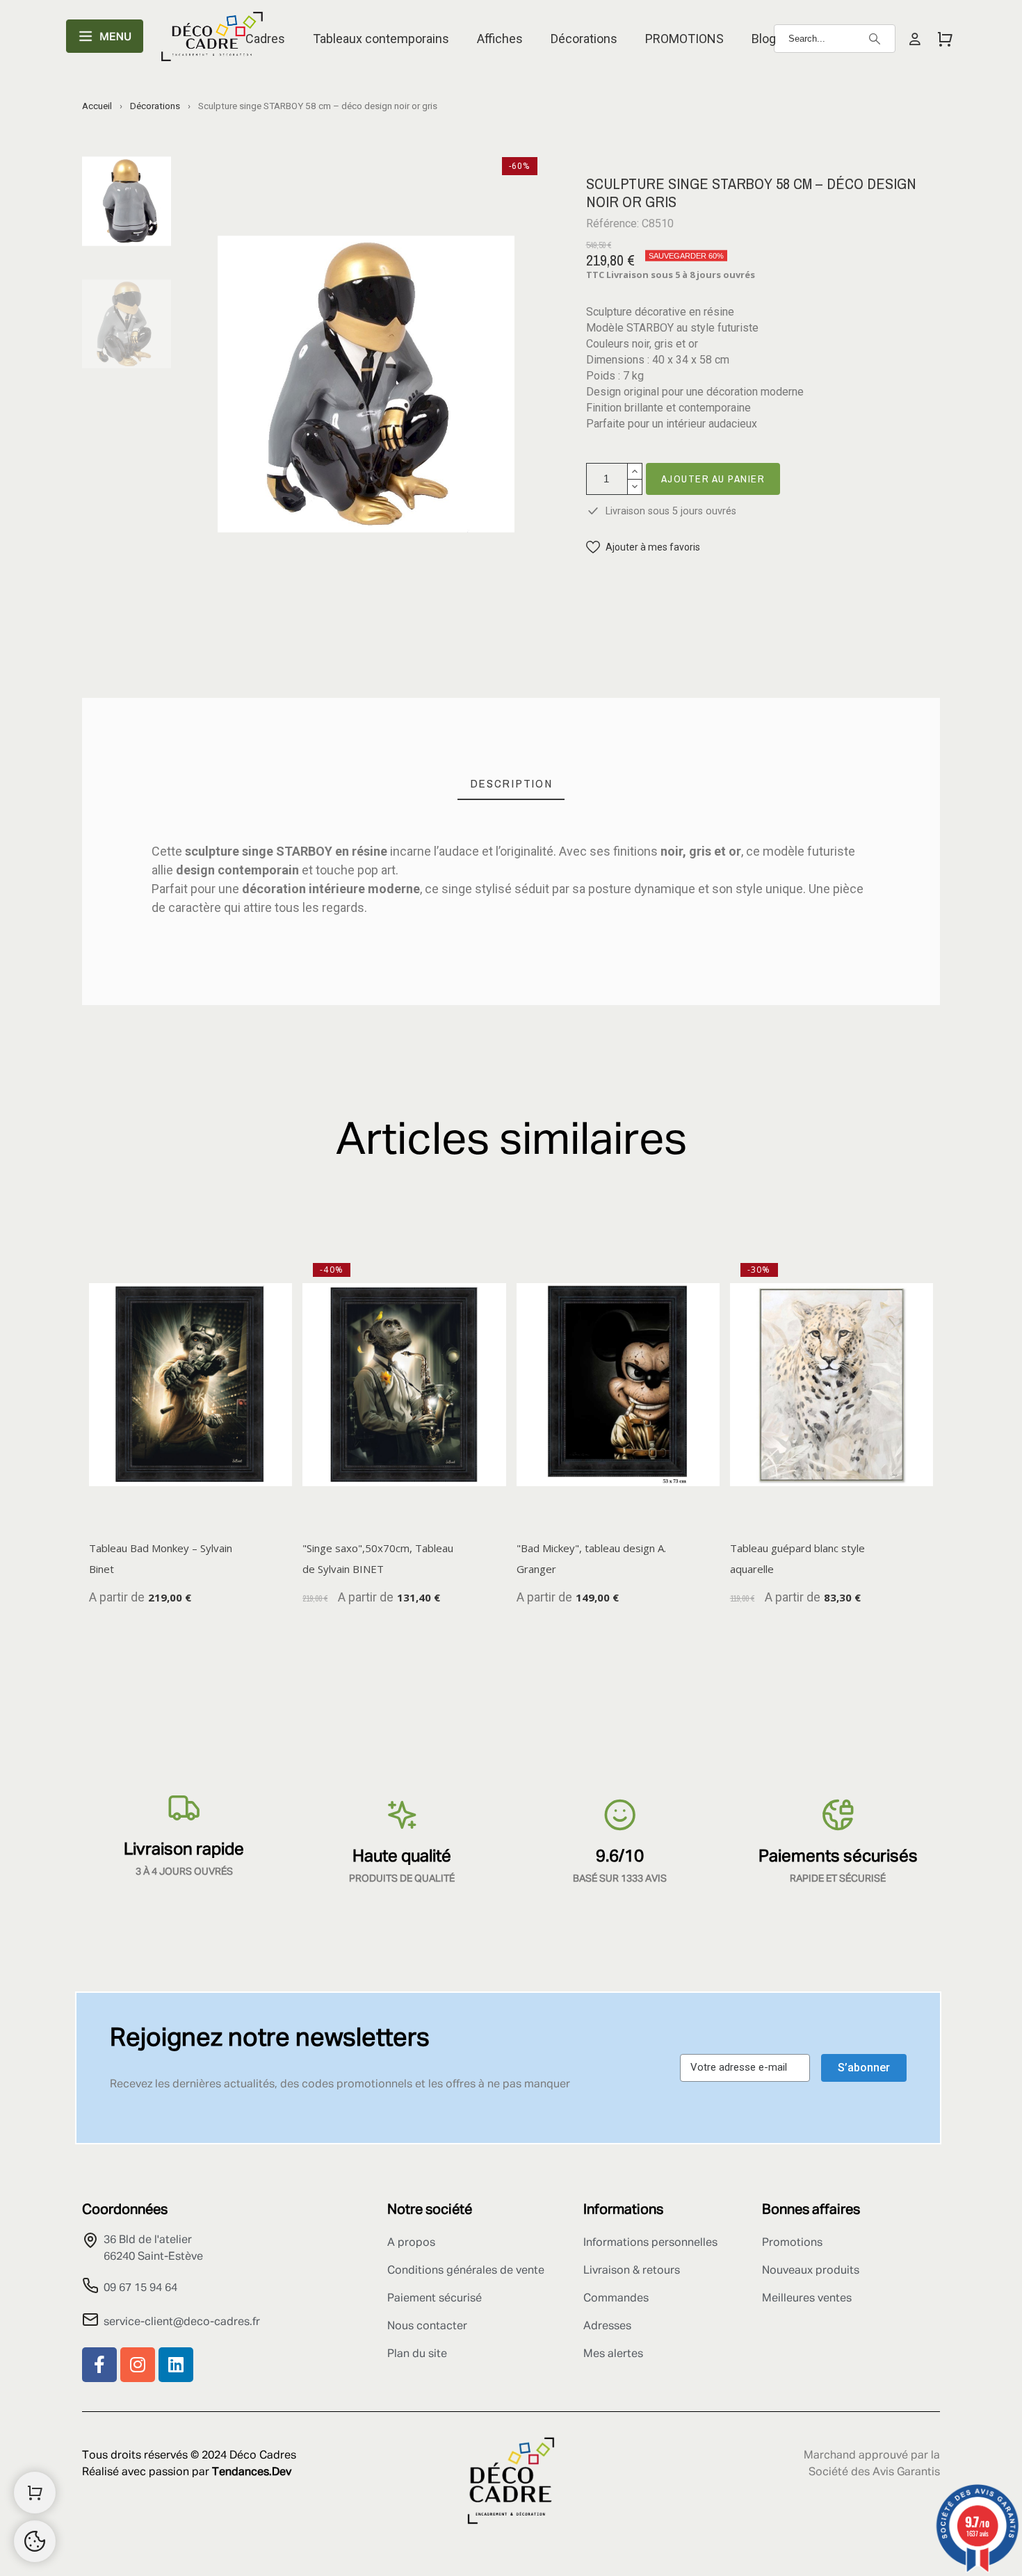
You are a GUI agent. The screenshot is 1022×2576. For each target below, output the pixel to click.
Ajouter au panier (713, 479)
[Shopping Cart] (35, 2493)
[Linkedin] (176, 2365)
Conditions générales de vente (466, 2271)
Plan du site (417, 2354)
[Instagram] (138, 2365)
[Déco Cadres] (212, 39)
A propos (411, 2243)
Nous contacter (427, 2326)
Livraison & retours (632, 2271)
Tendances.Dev (252, 2472)
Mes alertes (613, 2354)
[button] (643, 547)
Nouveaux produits (811, 2271)
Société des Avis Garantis (874, 2472)
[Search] (875, 39)
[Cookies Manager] (35, 2541)
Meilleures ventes (807, 2299)
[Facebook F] (99, 2365)
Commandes (616, 2299)
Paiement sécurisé (435, 2299)
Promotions (792, 2243)
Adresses (607, 2326)
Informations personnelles (650, 2243)
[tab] (511, 784)
